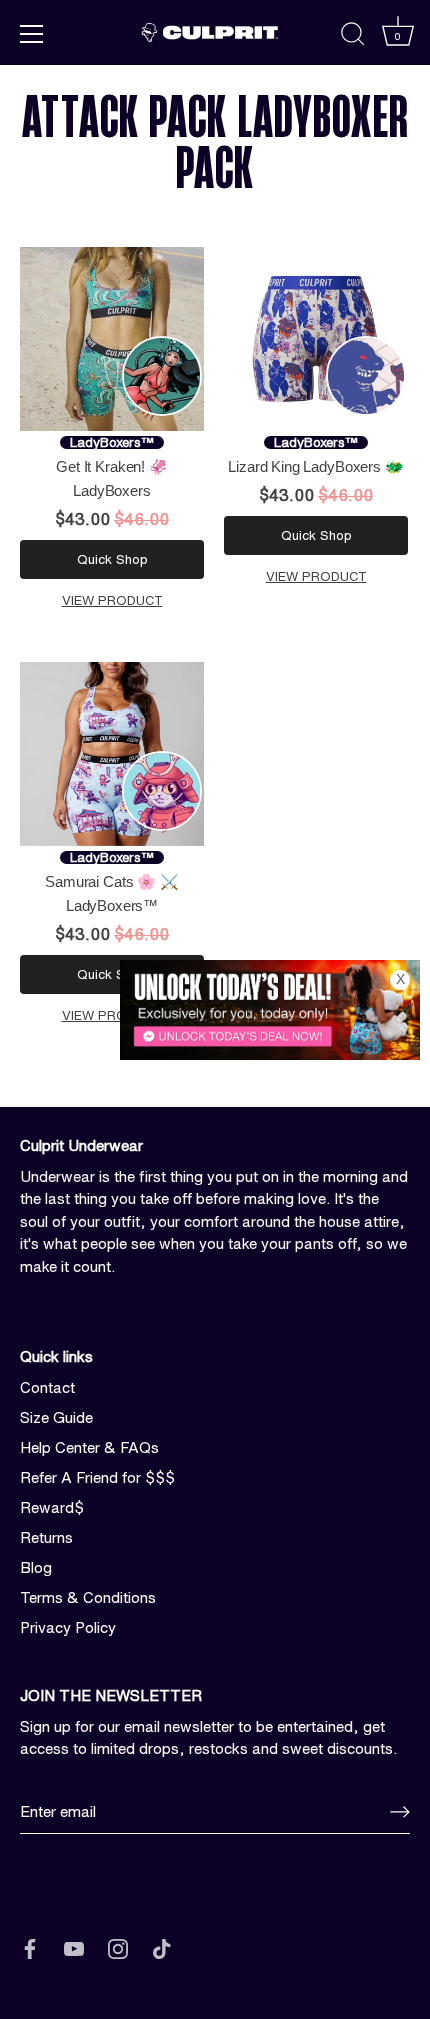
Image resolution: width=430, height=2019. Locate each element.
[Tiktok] (162, 1947)
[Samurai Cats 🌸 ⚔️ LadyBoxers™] (112, 754)
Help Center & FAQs (89, 1447)
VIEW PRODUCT (112, 600)
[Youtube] (74, 1947)
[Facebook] (30, 1947)
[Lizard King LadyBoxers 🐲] (316, 339)
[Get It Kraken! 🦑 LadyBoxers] (112, 339)
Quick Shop (112, 559)
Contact (47, 1387)
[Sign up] (400, 1812)
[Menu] (32, 34)
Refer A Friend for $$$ (97, 1477)
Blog (36, 1567)
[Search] (353, 37)
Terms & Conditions (88, 1597)
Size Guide (56, 1417)
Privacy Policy (68, 1627)
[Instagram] (118, 1947)
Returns (46, 1537)
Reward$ (52, 1507)
